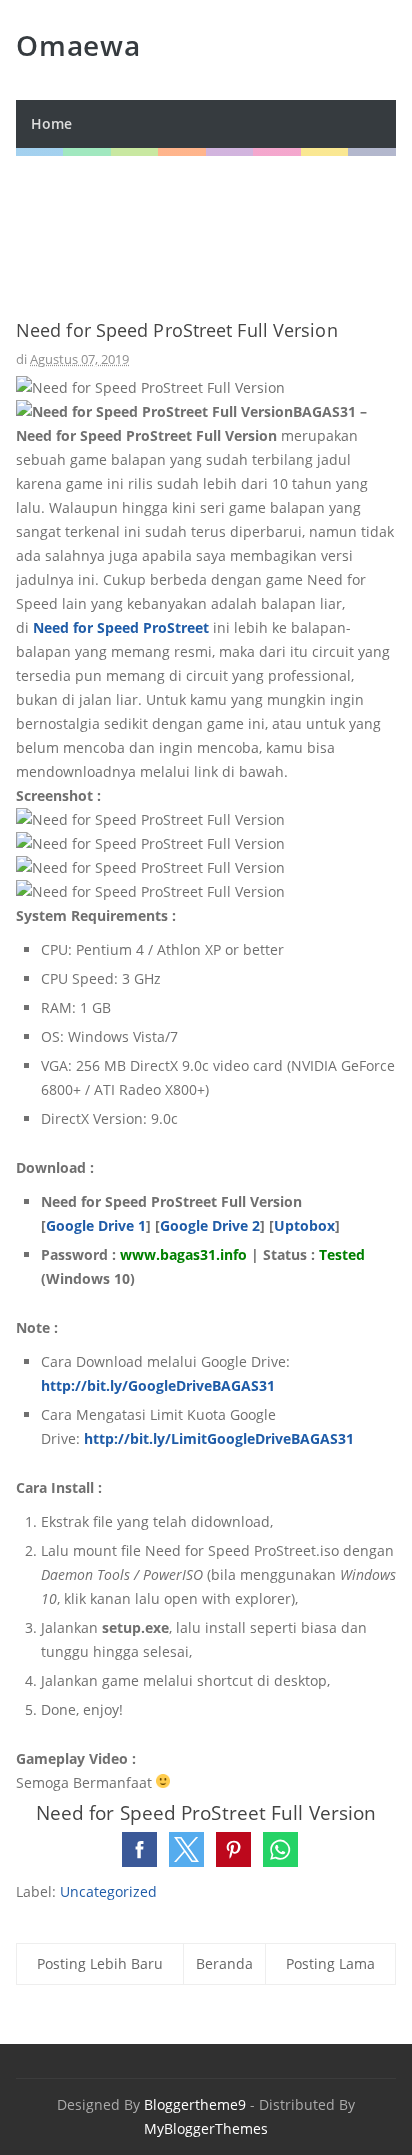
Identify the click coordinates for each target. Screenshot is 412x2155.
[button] (139, 1849)
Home (51, 123)
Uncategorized (108, 1891)
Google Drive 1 (96, 1225)
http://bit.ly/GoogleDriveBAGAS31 (158, 1385)
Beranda (224, 1963)
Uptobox (304, 1225)
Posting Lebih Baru (100, 1963)
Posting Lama (330, 1963)
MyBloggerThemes (206, 2128)
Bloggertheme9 (195, 2104)
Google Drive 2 (210, 1225)
